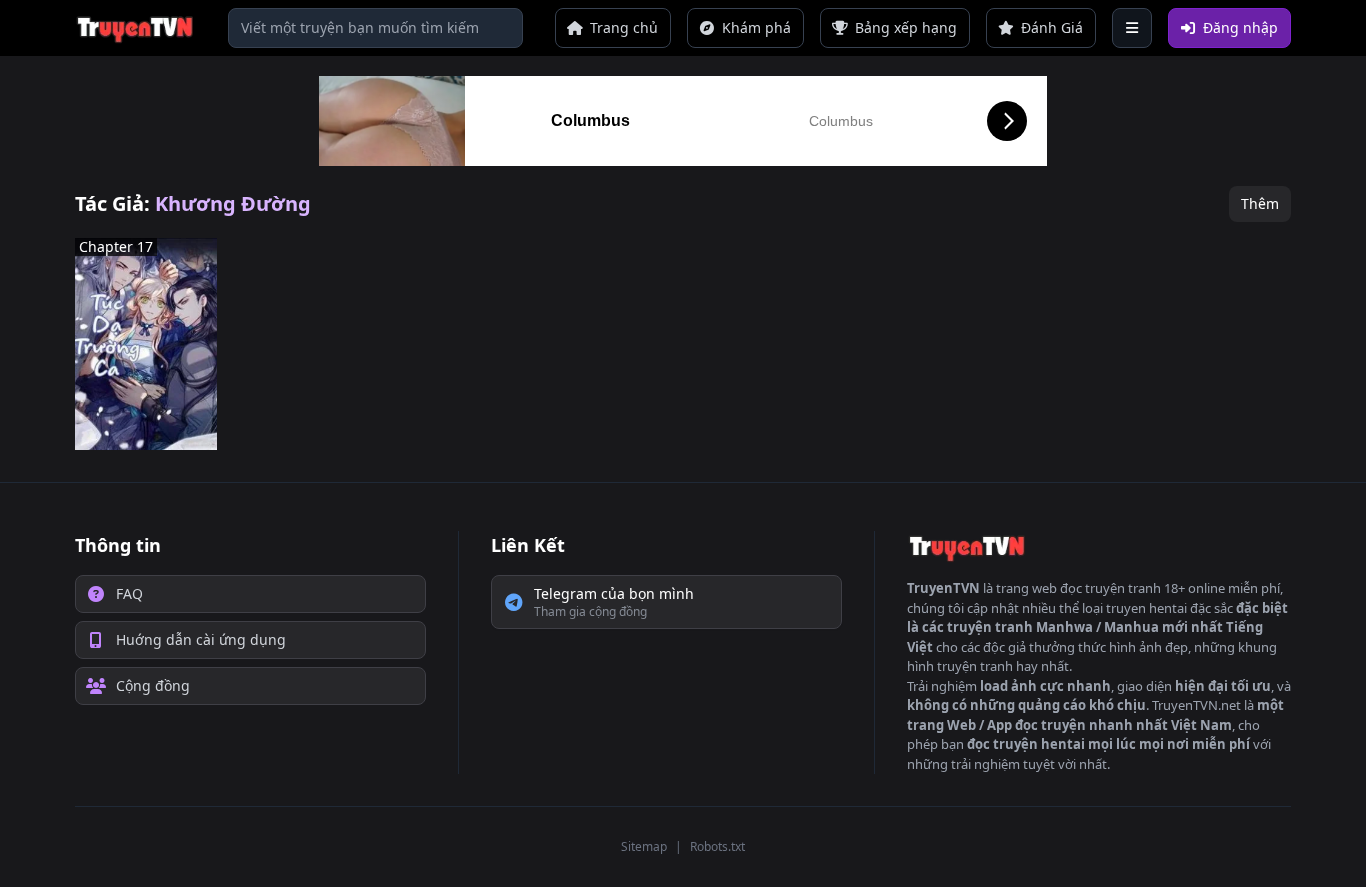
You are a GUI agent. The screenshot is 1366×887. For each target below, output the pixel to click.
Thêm (1260, 203)
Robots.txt (717, 846)
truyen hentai (1146, 608)
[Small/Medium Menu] (1132, 28)
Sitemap (644, 846)
